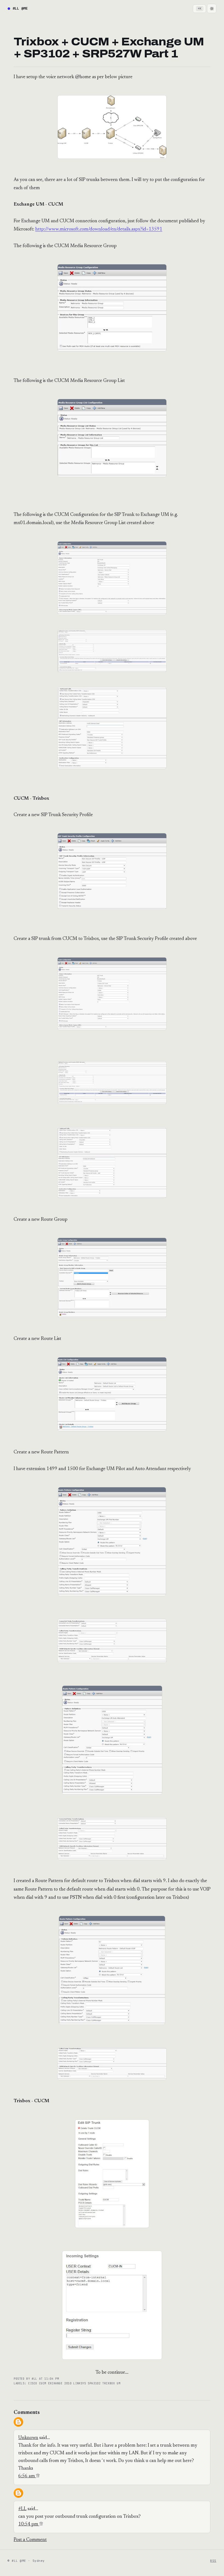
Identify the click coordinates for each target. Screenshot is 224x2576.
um (118, 2383)
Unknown (28, 2438)
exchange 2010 (61, 2383)
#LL (22, 2509)
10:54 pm (29, 2524)
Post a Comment (30, 2540)
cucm (44, 2383)
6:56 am (27, 2476)
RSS (213, 2561)
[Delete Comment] (38, 2476)
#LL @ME (20, 8)
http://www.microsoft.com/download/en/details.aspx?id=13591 (99, 229)
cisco (34, 2383)
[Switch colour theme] (212, 8)
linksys (80, 2383)
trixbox (109, 2383)
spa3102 (95, 2383)
